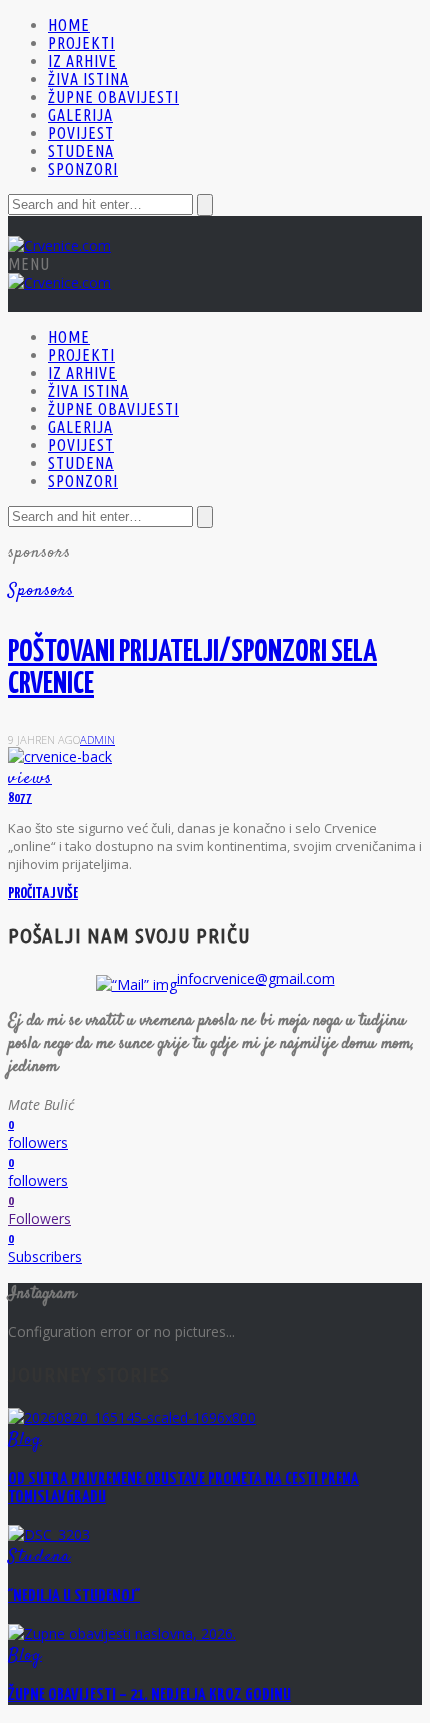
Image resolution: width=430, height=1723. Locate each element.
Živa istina (88, 79)
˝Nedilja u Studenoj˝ (74, 1596)
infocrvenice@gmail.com (256, 978)
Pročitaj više (43, 893)
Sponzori (83, 169)
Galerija (80, 115)
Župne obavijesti (113, 97)
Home (69, 25)
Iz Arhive (82, 61)
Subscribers (45, 1256)
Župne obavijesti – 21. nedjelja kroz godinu (149, 1695)
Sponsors (41, 591)
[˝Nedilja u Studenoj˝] (49, 1534)
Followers (39, 1218)
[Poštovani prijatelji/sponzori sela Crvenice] (60, 756)
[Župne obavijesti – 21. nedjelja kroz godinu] (122, 1633)
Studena (81, 151)
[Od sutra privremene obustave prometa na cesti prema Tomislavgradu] (132, 1417)
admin (97, 739)
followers (38, 1142)
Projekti (81, 43)
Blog (25, 1440)
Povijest (81, 133)
